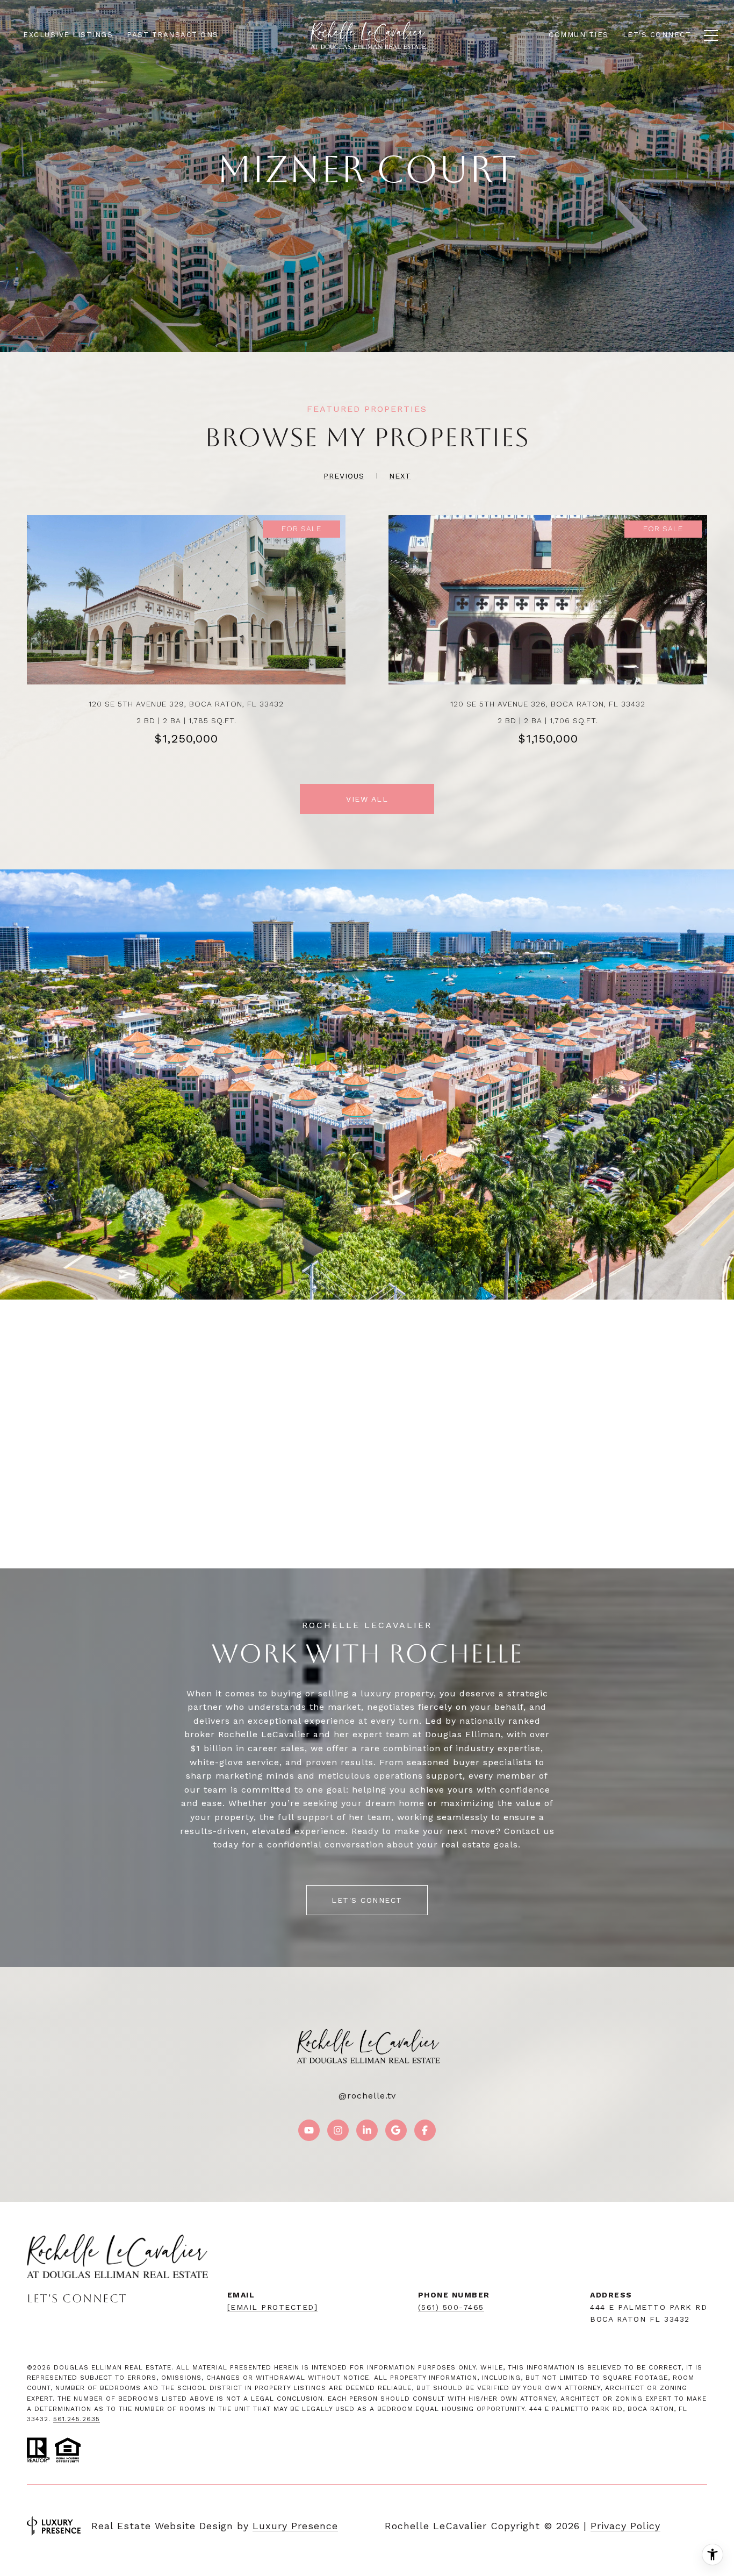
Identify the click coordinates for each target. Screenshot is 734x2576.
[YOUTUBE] (309, 2130)
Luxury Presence (295, 2526)
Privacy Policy (625, 2526)
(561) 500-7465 (451, 2307)
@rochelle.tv (367, 2096)
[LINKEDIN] (367, 2130)
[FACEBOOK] (425, 2130)
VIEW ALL (367, 799)
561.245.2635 (77, 2419)
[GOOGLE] (396, 2130)
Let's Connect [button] (367, 1900)
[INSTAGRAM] (338, 2130)
